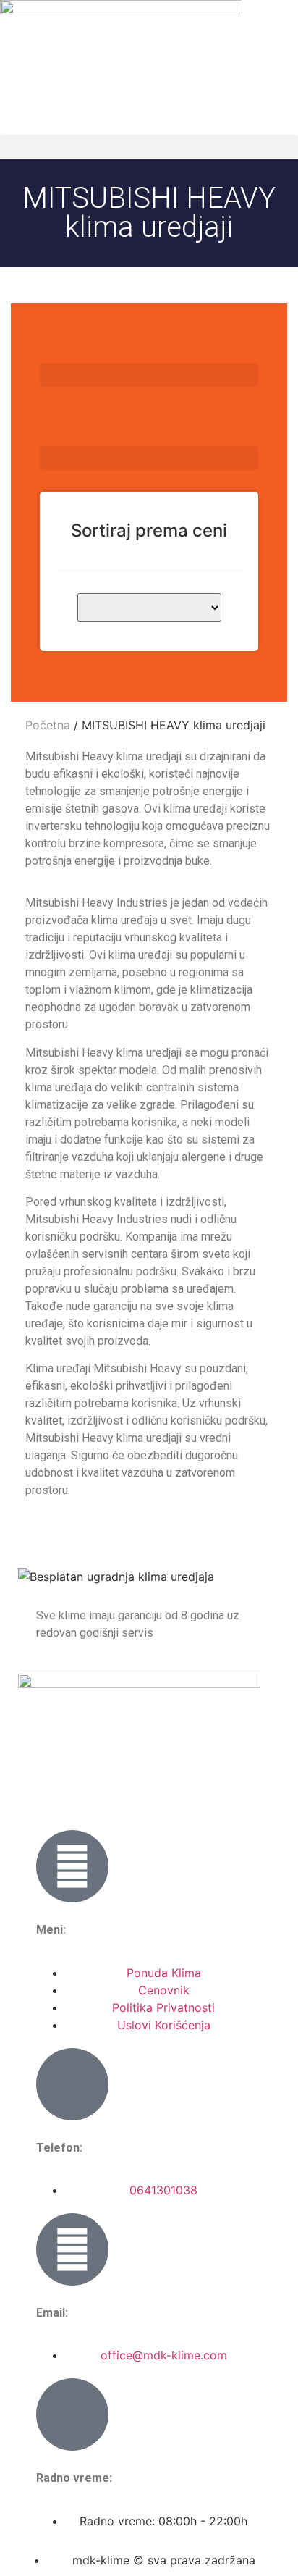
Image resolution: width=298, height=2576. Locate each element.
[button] (149, 147)
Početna (48, 725)
